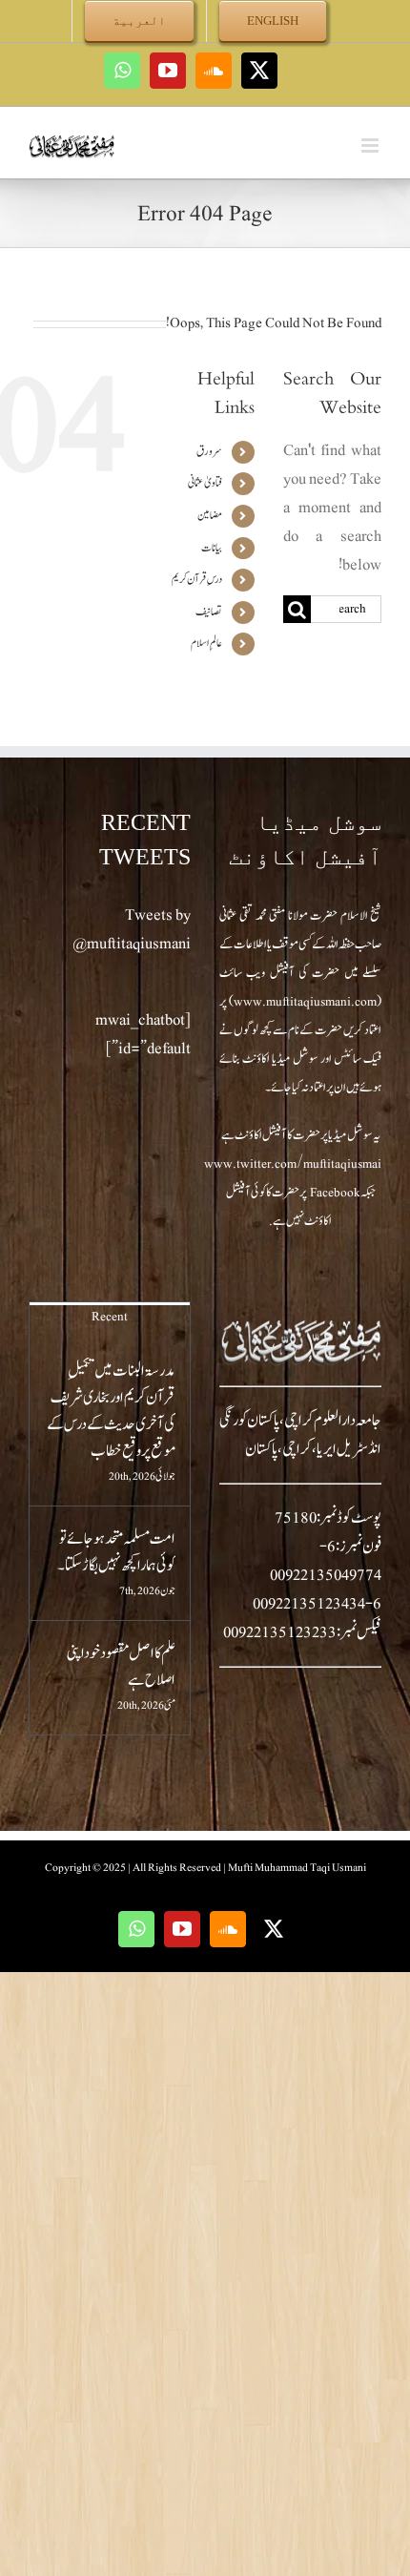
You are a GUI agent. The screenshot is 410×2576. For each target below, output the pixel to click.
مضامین (210, 515)
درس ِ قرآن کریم (197, 579)
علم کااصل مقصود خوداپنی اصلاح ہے (121, 1667)
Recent (110, 1317)
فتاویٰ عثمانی (205, 483)
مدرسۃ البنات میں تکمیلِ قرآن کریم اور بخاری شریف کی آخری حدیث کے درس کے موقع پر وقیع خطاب (111, 1411)
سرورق (209, 451)
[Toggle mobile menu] (371, 145)
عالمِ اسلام (206, 643)
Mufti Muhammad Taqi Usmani (297, 1867)
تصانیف (209, 612)
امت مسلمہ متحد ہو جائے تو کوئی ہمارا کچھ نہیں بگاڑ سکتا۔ (116, 1552)
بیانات (212, 548)
